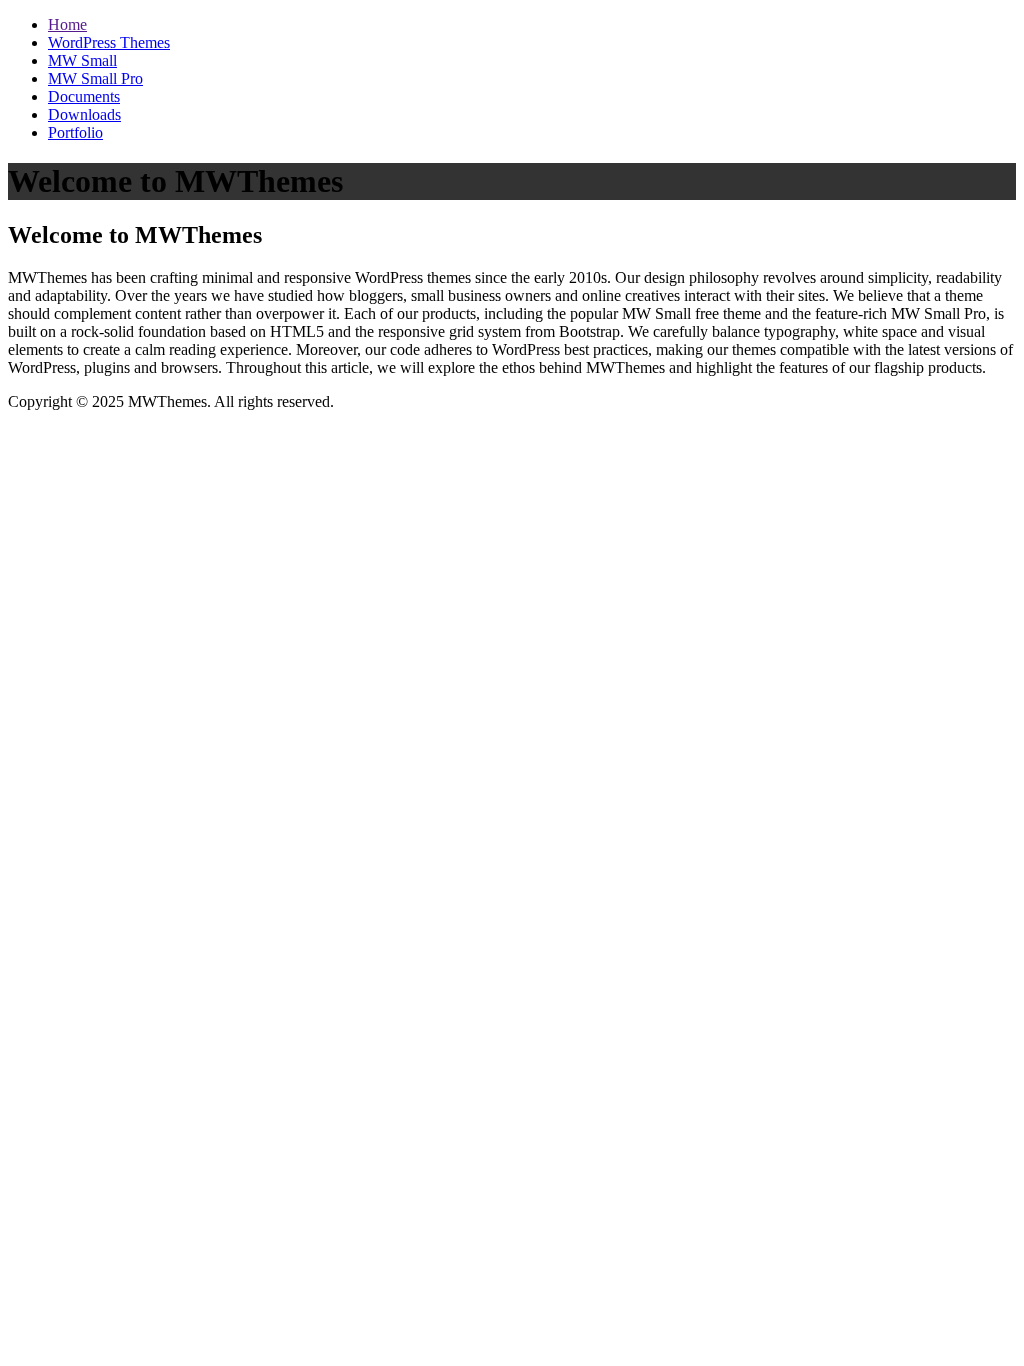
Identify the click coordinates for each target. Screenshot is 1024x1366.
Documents (84, 96)
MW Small (82, 60)
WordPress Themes (109, 42)
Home (67, 24)
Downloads (84, 114)
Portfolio (75, 132)
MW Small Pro (95, 78)
